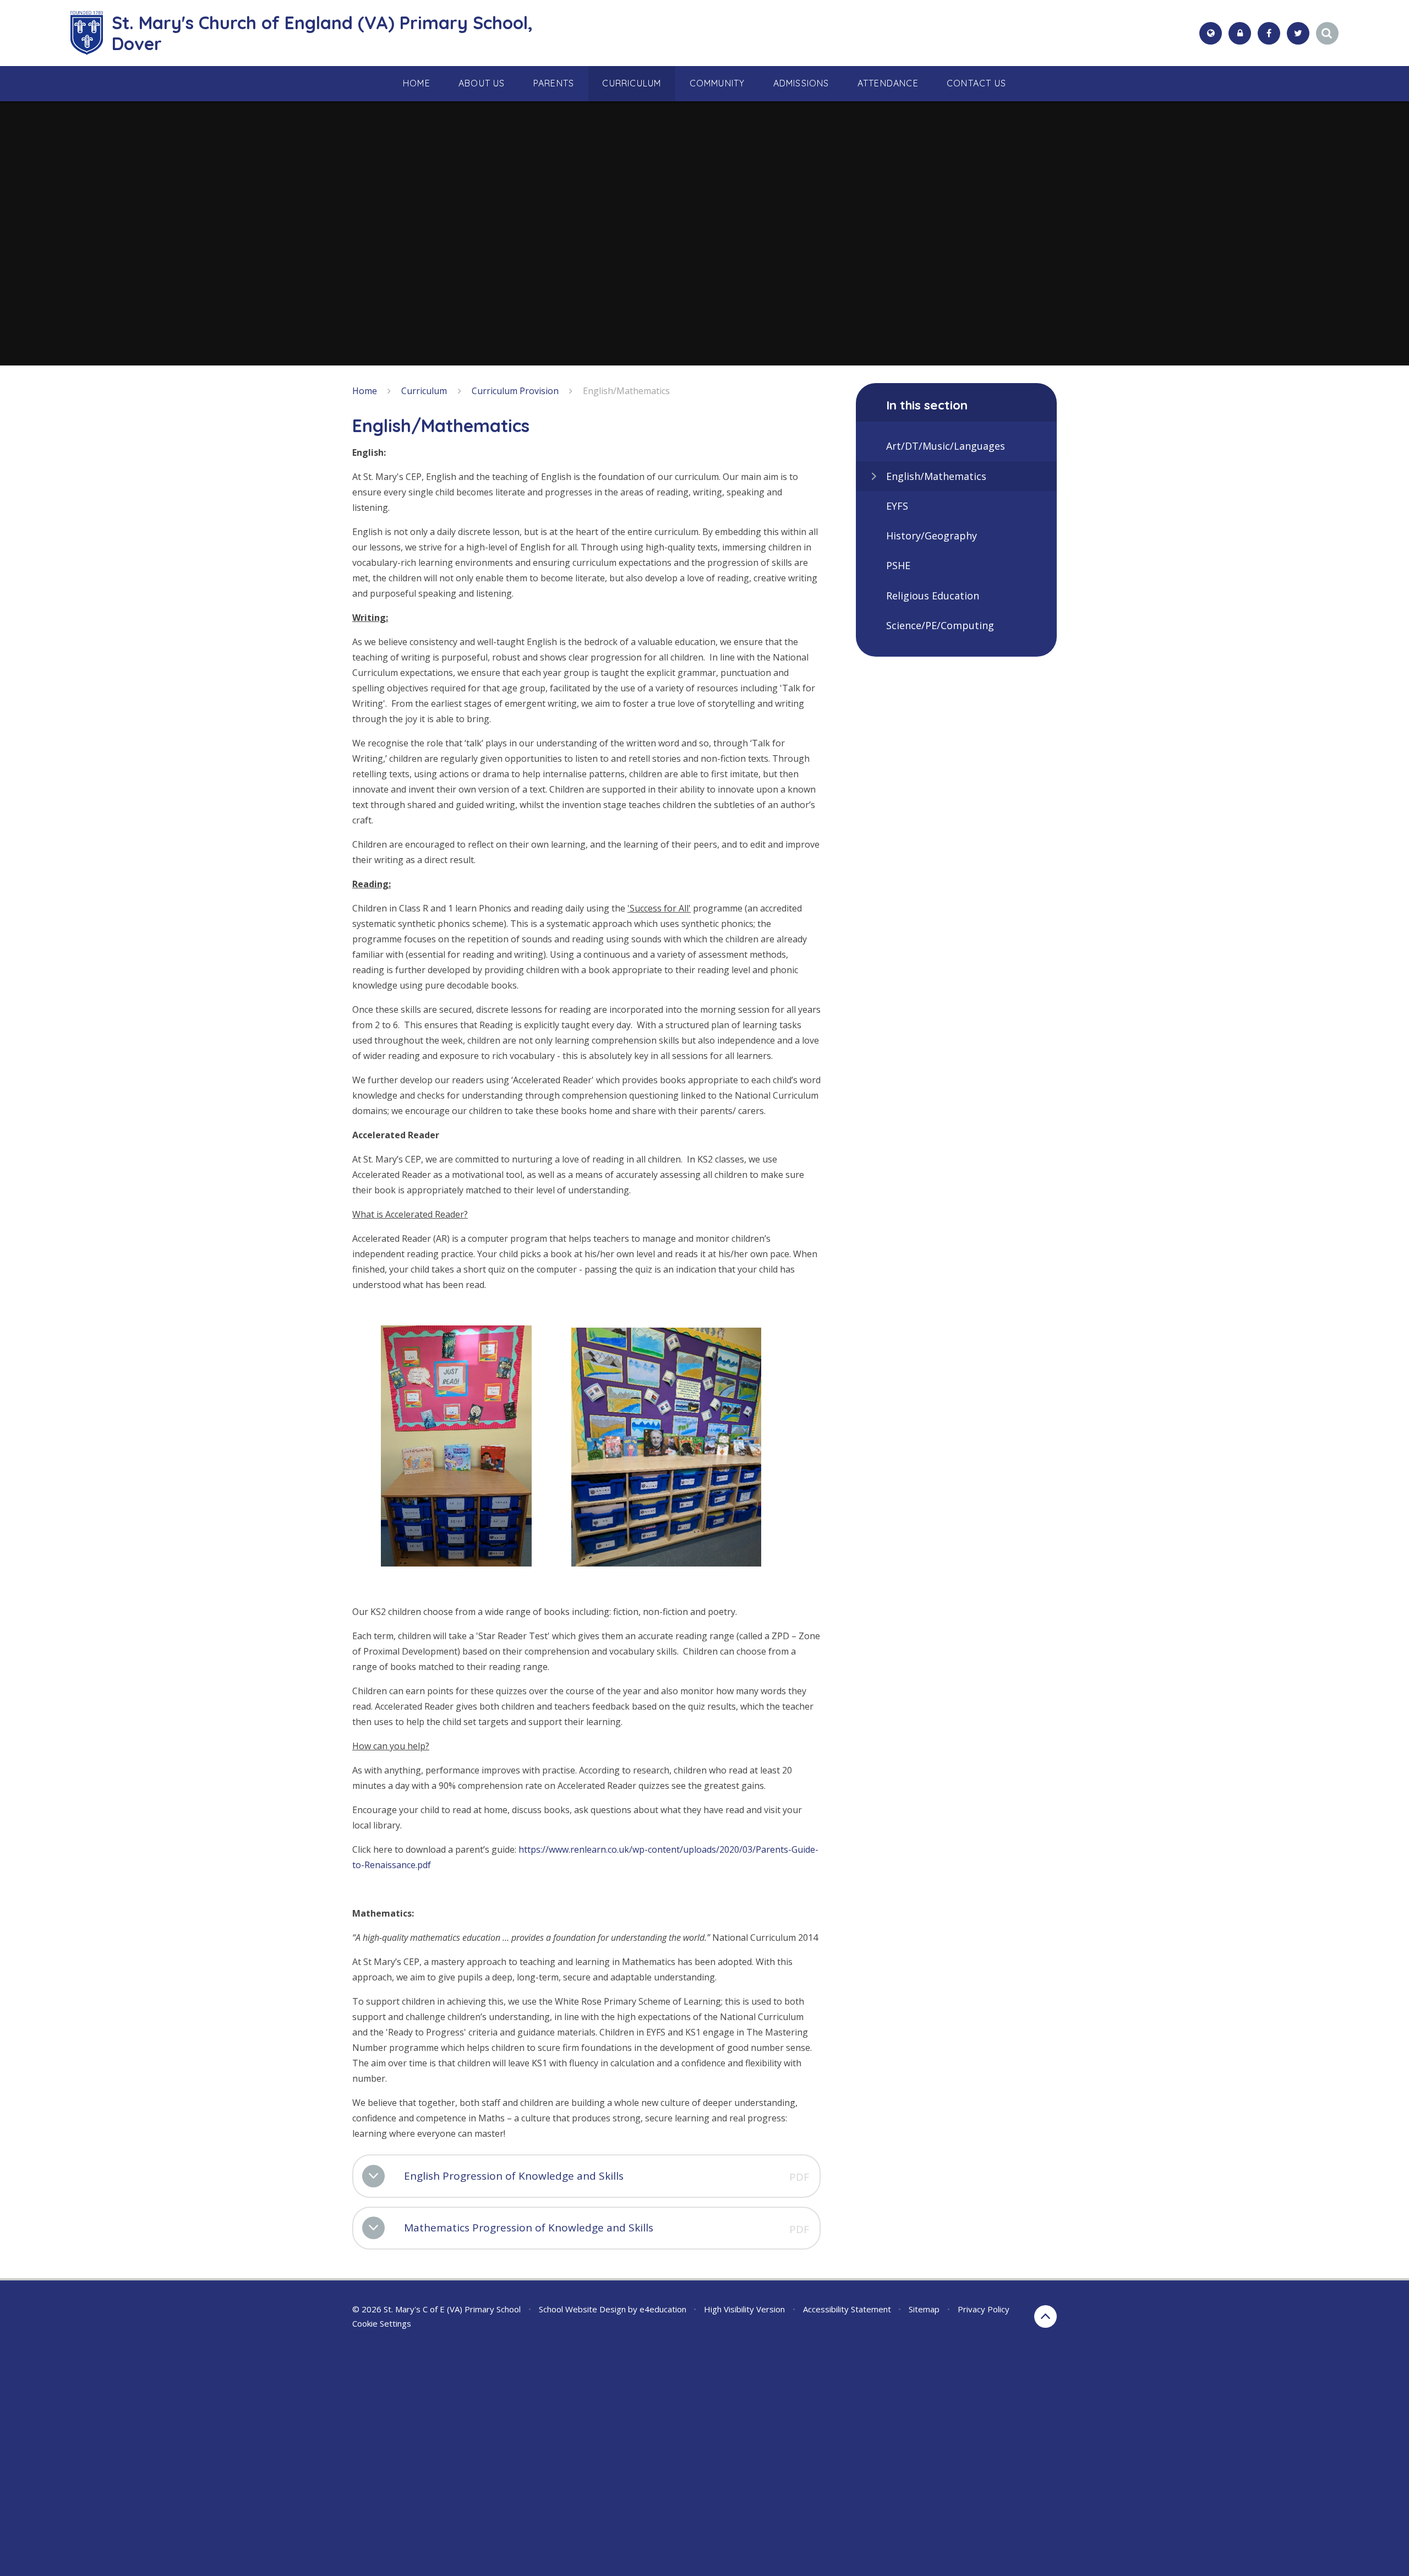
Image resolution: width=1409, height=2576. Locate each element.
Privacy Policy (984, 2309)
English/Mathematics (626, 391)
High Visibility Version (744, 2309)
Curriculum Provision (515, 391)
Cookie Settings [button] (382, 2323)
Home (365, 391)
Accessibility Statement (847, 2309)
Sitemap (924, 2309)
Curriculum (424, 391)
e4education (663, 2309)
